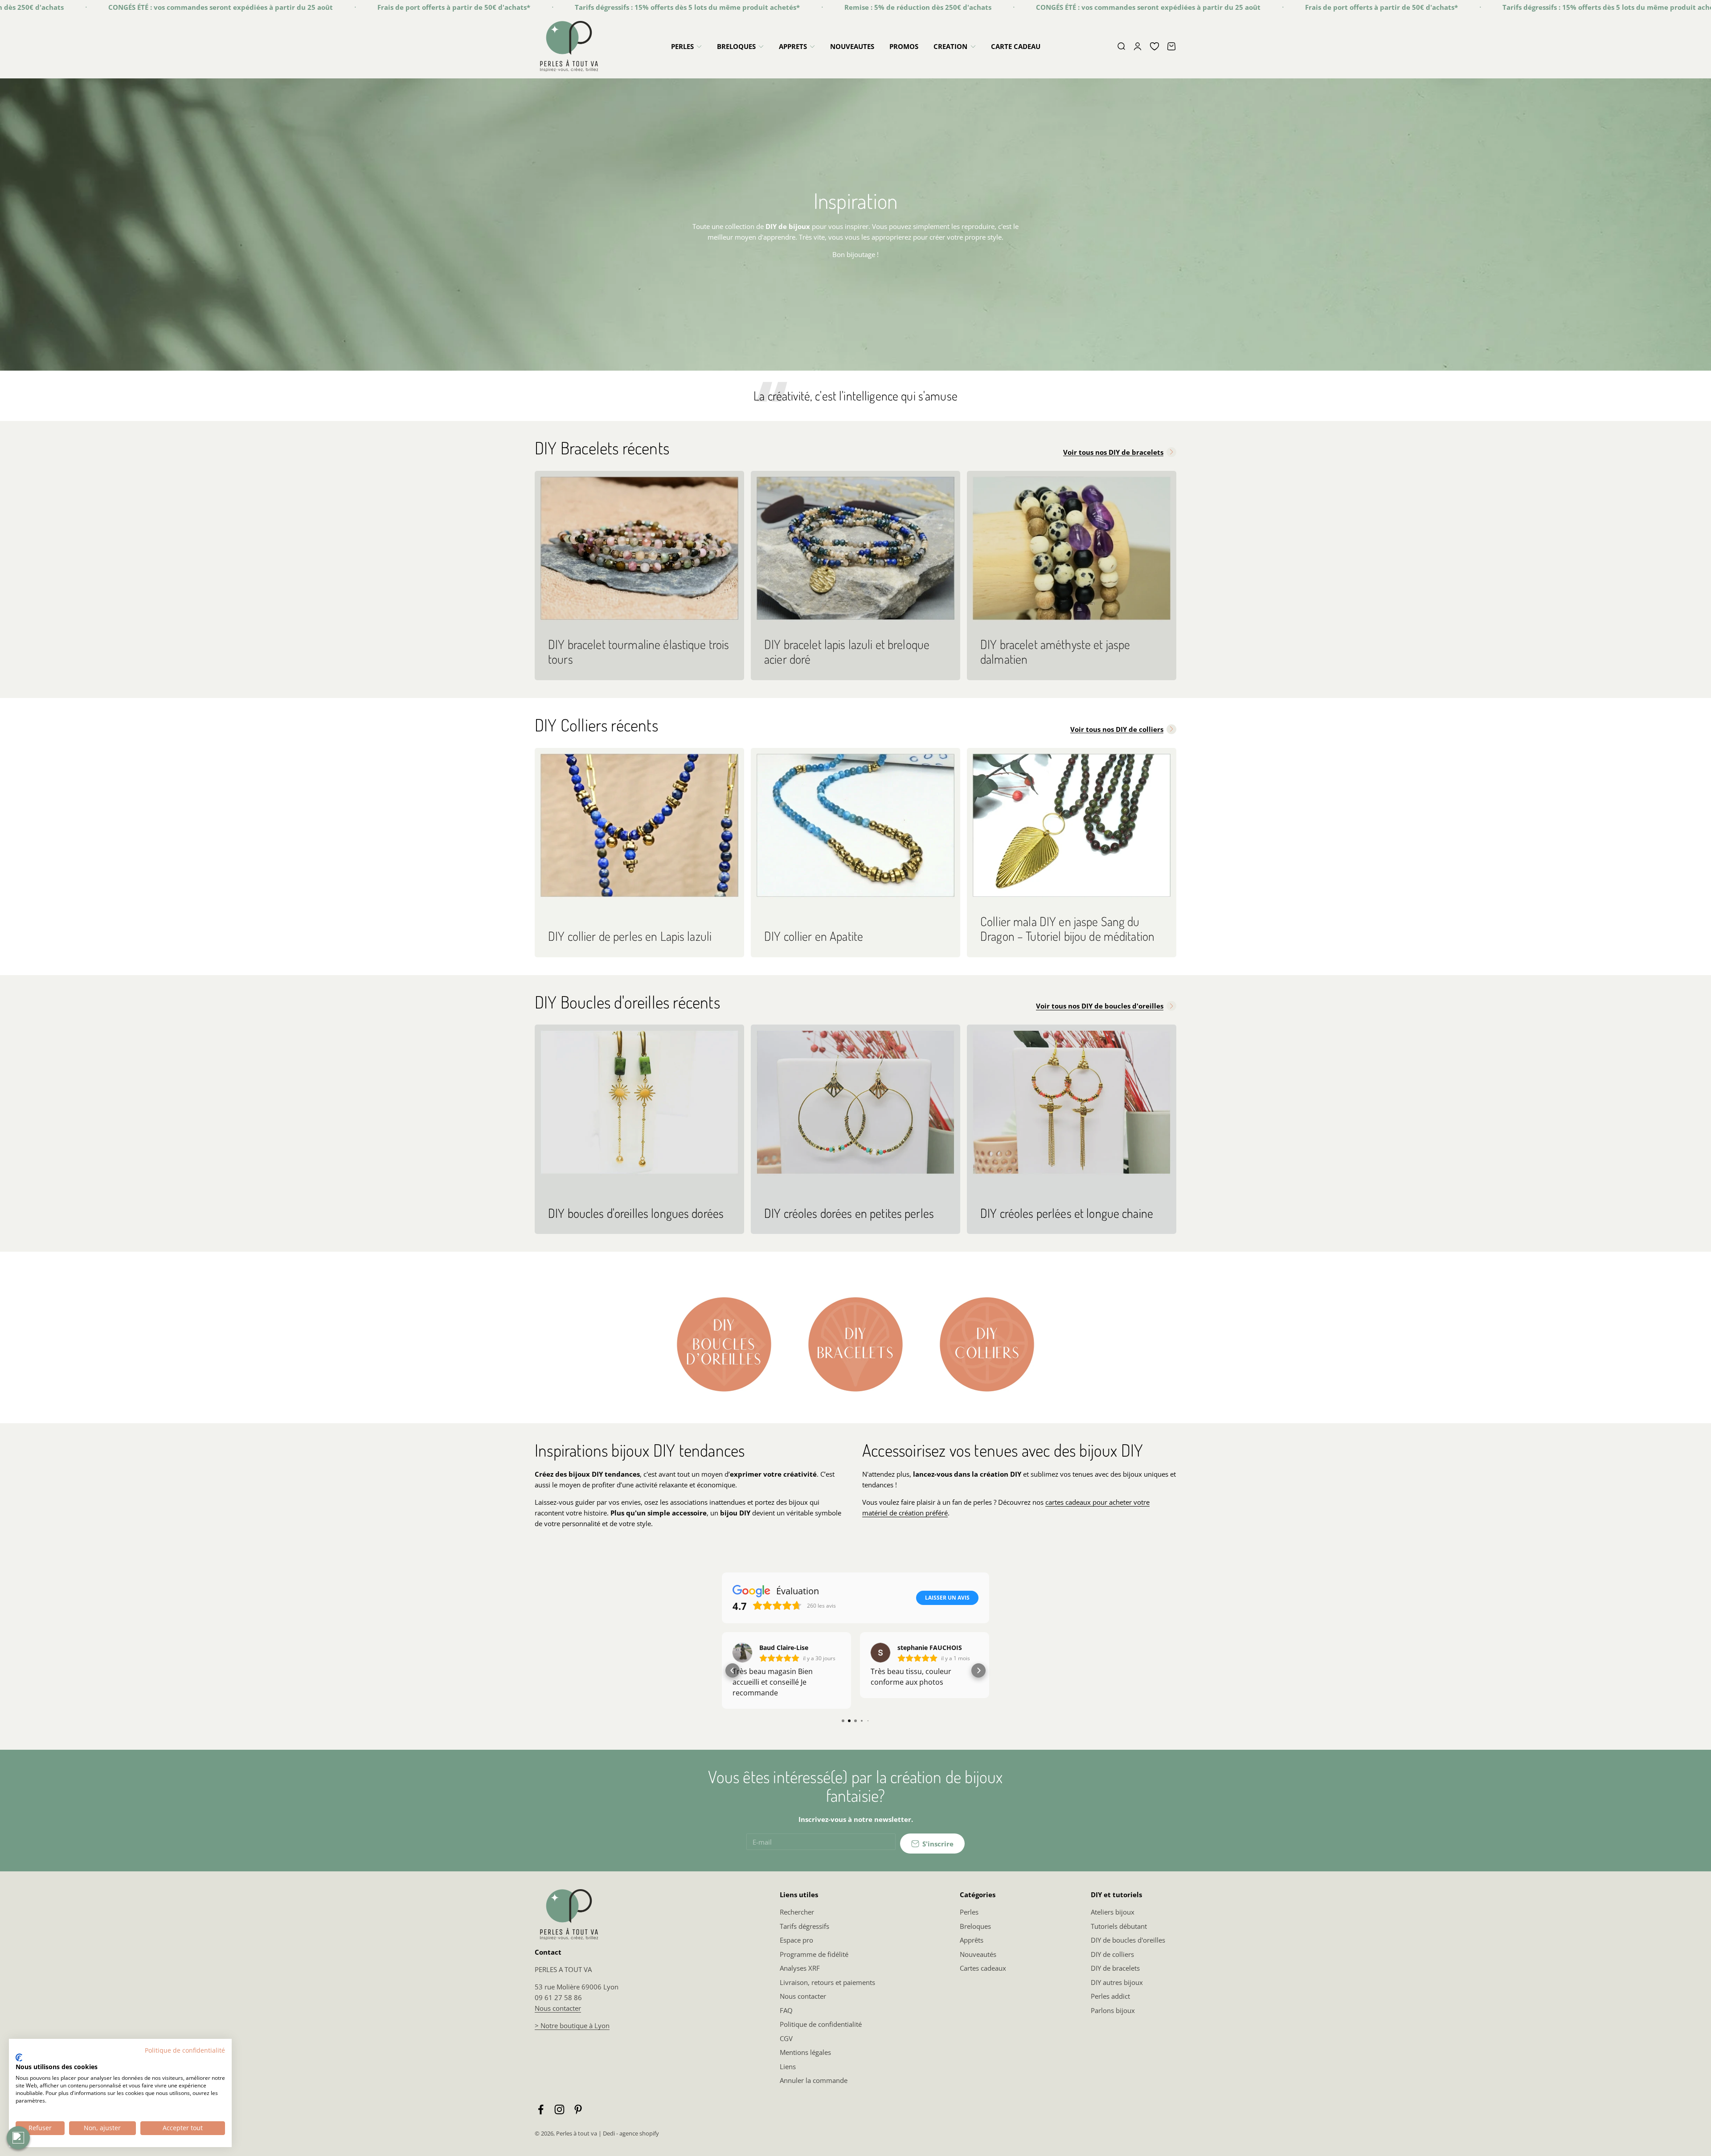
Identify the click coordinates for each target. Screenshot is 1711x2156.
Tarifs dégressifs (804, 1937)
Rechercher (797, 1923)
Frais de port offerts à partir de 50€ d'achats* (229, 7)
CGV (786, 2049)
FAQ (786, 2021)
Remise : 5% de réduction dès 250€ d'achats (693, 7)
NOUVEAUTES (852, 46)
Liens (788, 2077)
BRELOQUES (736, 46)
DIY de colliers (1112, 1965)
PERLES (682, 46)
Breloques (975, 1937)
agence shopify (639, 2144)
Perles (969, 1923)
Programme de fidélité (814, 1965)
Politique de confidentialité (821, 2035)
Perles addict (1110, 2007)
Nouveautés (978, 1965)
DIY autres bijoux (1117, 1993)
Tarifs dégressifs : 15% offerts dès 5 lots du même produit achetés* (462, 7)
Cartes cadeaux (983, 1979)
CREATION (950, 46)
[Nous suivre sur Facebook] (541, 2120)
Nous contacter (558, 2019)
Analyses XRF (800, 1979)
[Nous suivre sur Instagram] (559, 2120)
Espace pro (796, 1951)
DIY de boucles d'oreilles (1128, 1951)
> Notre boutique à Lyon (572, 2036)
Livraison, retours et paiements (827, 1993)
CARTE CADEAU (1016, 46)
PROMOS (904, 46)
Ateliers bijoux (1113, 1923)
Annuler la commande (814, 2091)
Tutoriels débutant (1119, 1937)
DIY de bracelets (1115, 1979)
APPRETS (793, 46)
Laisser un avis (947, 1598)
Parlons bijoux (1113, 2021)
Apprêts (972, 1951)
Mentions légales (805, 2063)
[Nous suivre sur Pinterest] (578, 2120)
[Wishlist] (1154, 46)
